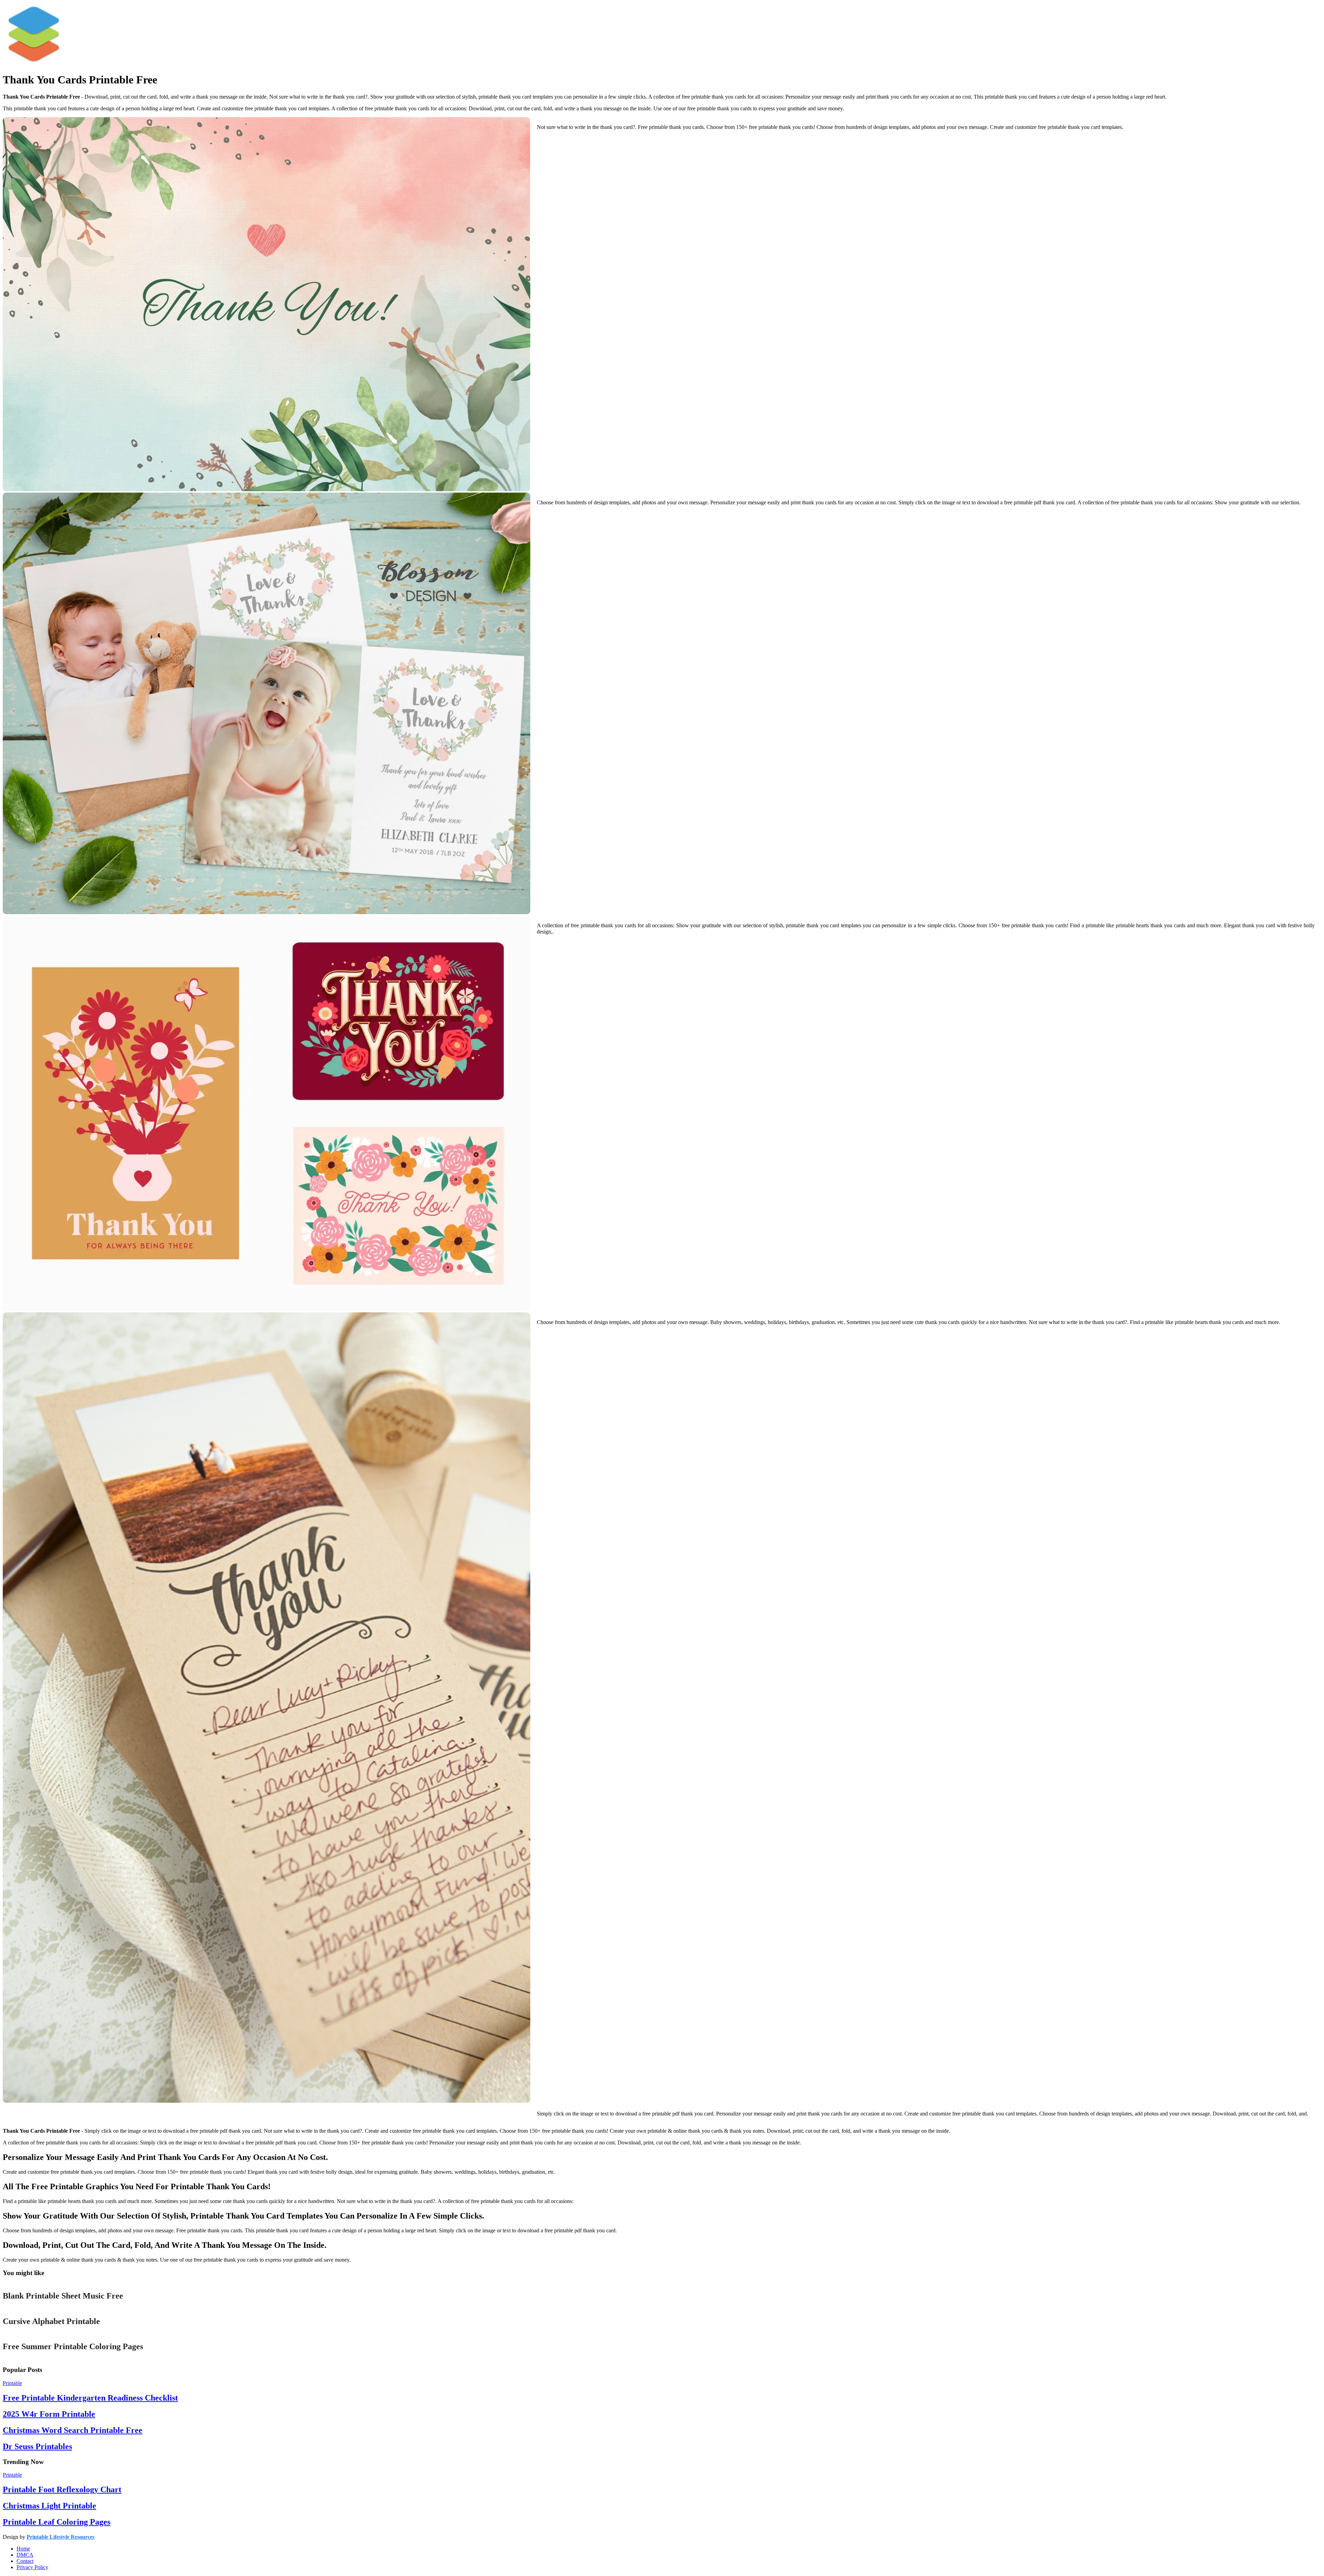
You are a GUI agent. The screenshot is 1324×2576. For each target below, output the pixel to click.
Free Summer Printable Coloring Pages (73, 2346)
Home (23, 2549)
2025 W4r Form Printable (49, 2414)
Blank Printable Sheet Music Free (63, 2296)
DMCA (25, 2555)
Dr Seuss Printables (37, 2446)
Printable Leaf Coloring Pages (57, 2522)
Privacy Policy (32, 2567)
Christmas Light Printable (49, 2506)
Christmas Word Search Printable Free (73, 2430)
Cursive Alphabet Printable (51, 2321)
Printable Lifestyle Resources (61, 2537)
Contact (25, 2561)
